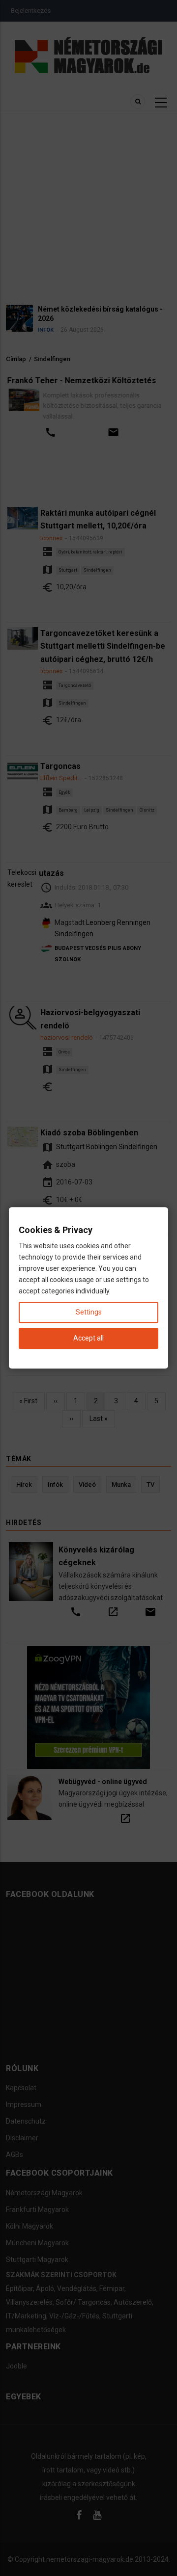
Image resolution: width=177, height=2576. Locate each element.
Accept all (88, 1339)
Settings (89, 1313)
